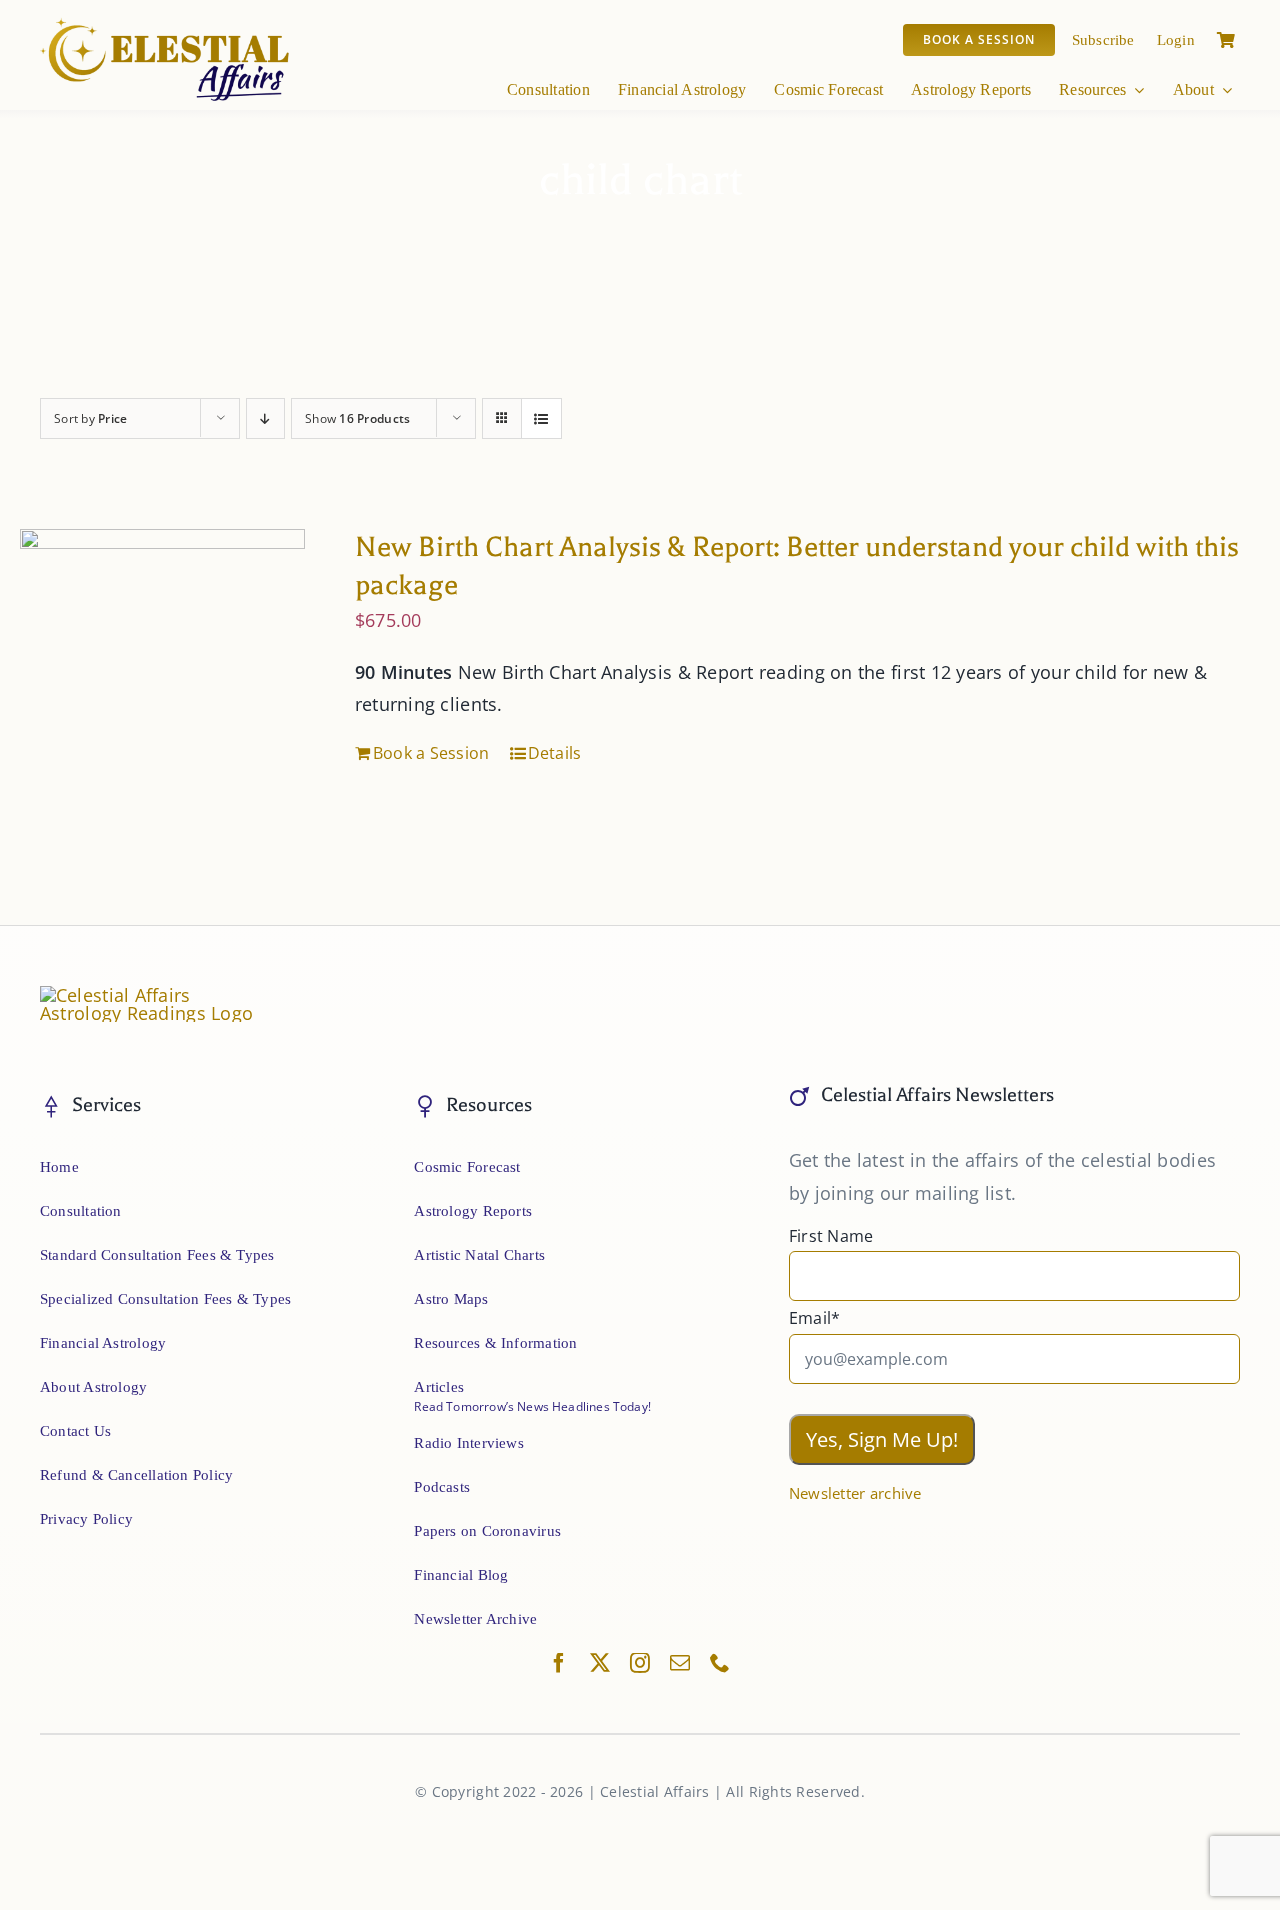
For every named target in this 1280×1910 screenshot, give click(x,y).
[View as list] (541, 418)
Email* (815, 1318)
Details (555, 753)
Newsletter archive (855, 1493)
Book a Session (431, 753)
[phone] (720, 1663)
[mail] (680, 1663)
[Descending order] (265, 418)
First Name (831, 1236)
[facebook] (559, 1663)
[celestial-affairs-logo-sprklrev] (166, 25)
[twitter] (600, 1663)
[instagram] (640, 1663)
